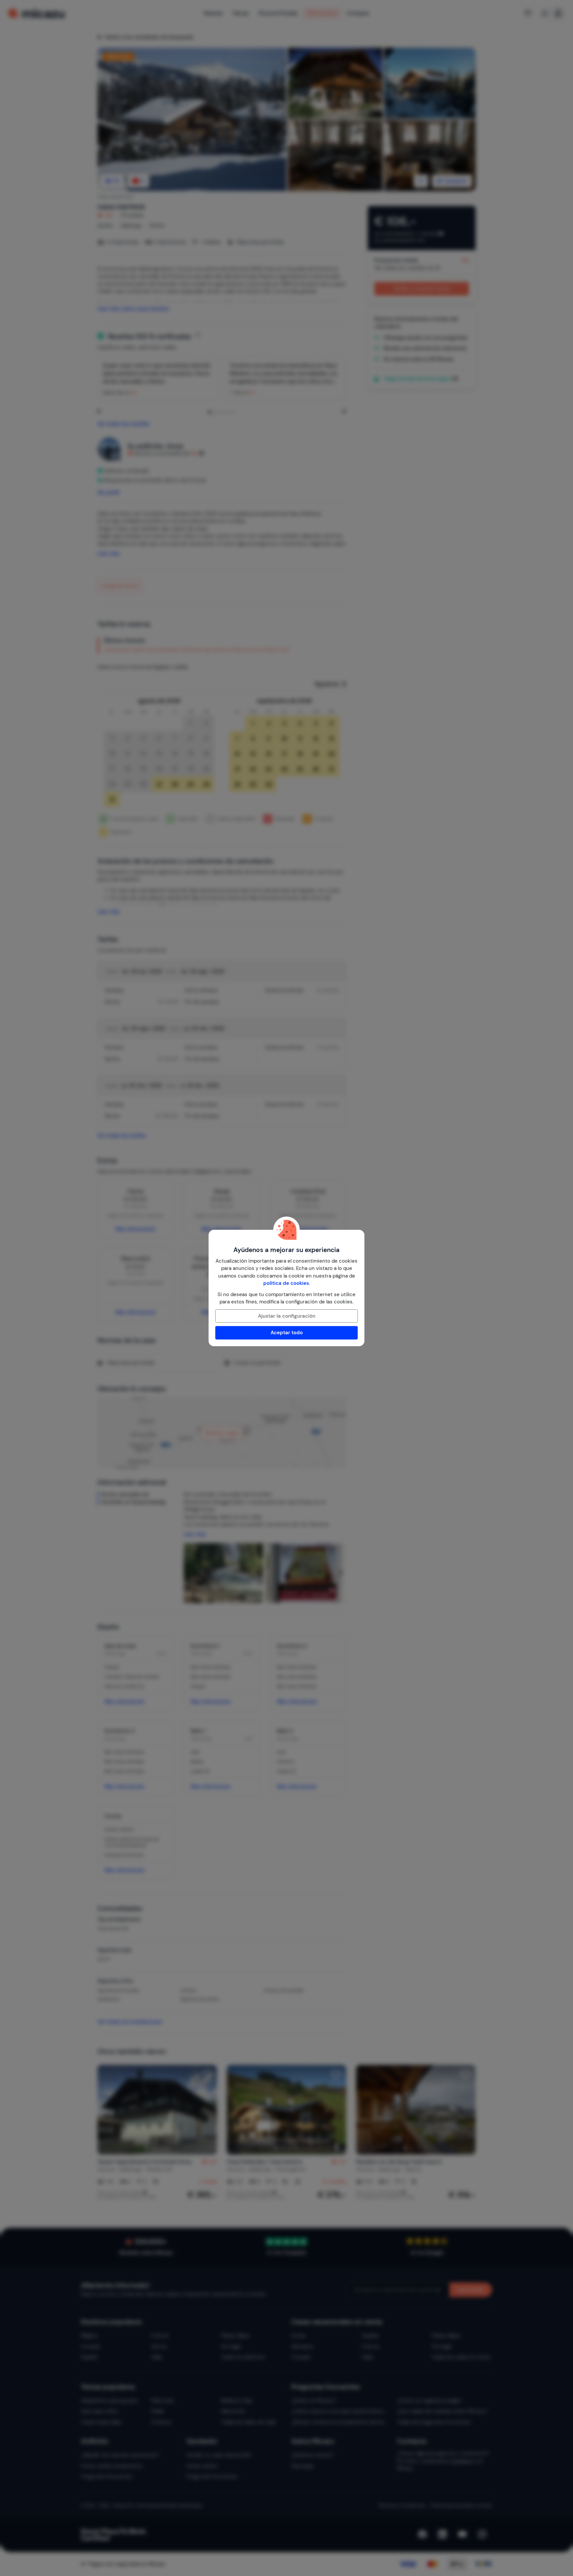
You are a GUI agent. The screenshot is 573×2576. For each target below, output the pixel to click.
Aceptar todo (287, 1333)
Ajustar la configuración (287, 1316)
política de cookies (286, 1283)
